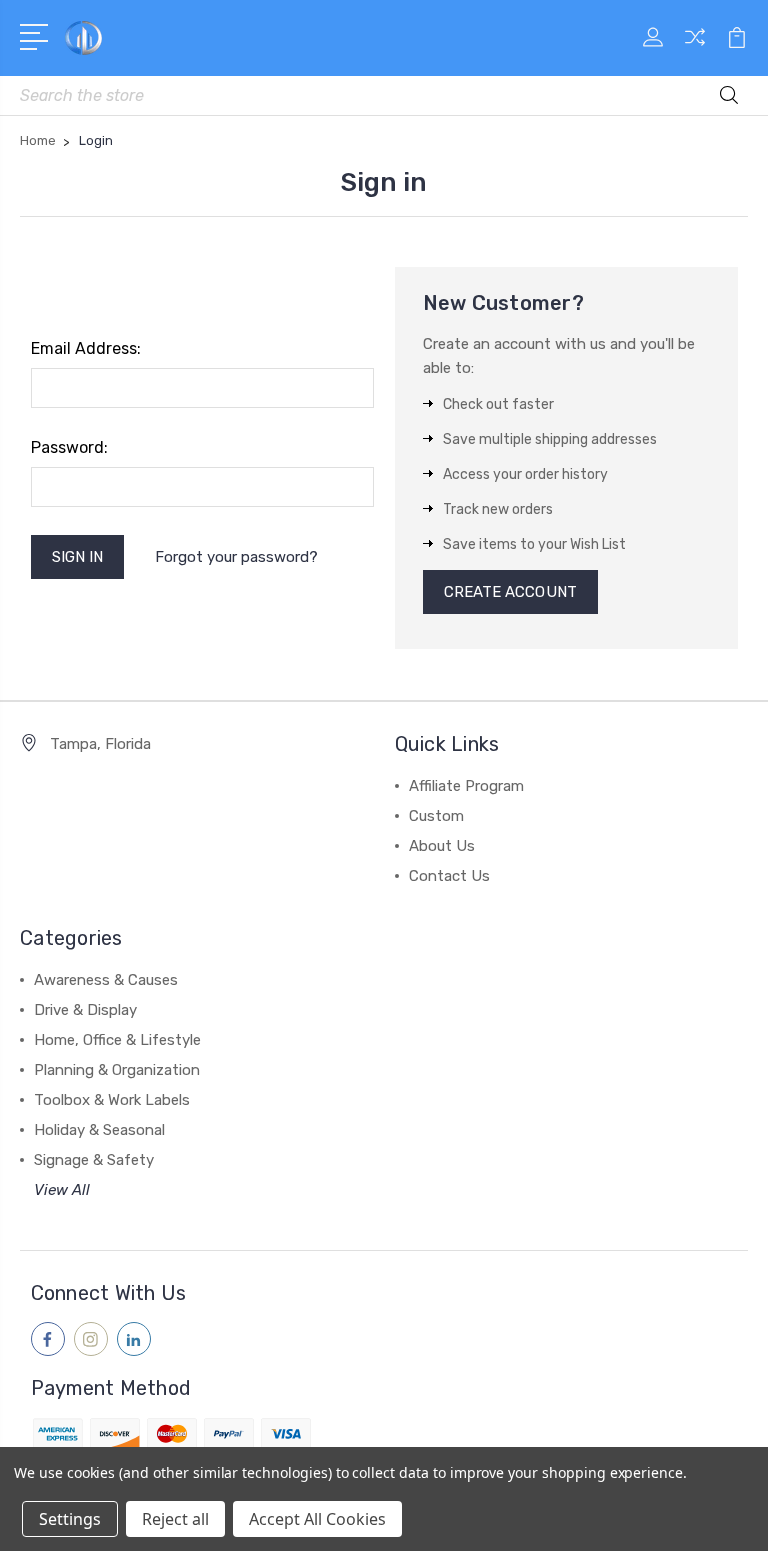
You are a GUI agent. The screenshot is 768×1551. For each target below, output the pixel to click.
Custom (436, 816)
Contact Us (449, 876)
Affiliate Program (466, 786)
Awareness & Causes (106, 980)
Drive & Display (85, 1010)
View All (62, 1190)
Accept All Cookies (317, 1519)
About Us (442, 846)
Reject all (175, 1519)
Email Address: (86, 348)
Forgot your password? (236, 557)
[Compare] (695, 49)
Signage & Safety (94, 1160)
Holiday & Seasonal (99, 1130)
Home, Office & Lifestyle (117, 1040)
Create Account (510, 592)
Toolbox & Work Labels (112, 1100)
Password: (69, 447)
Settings (70, 1519)
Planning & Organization (117, 1070)
